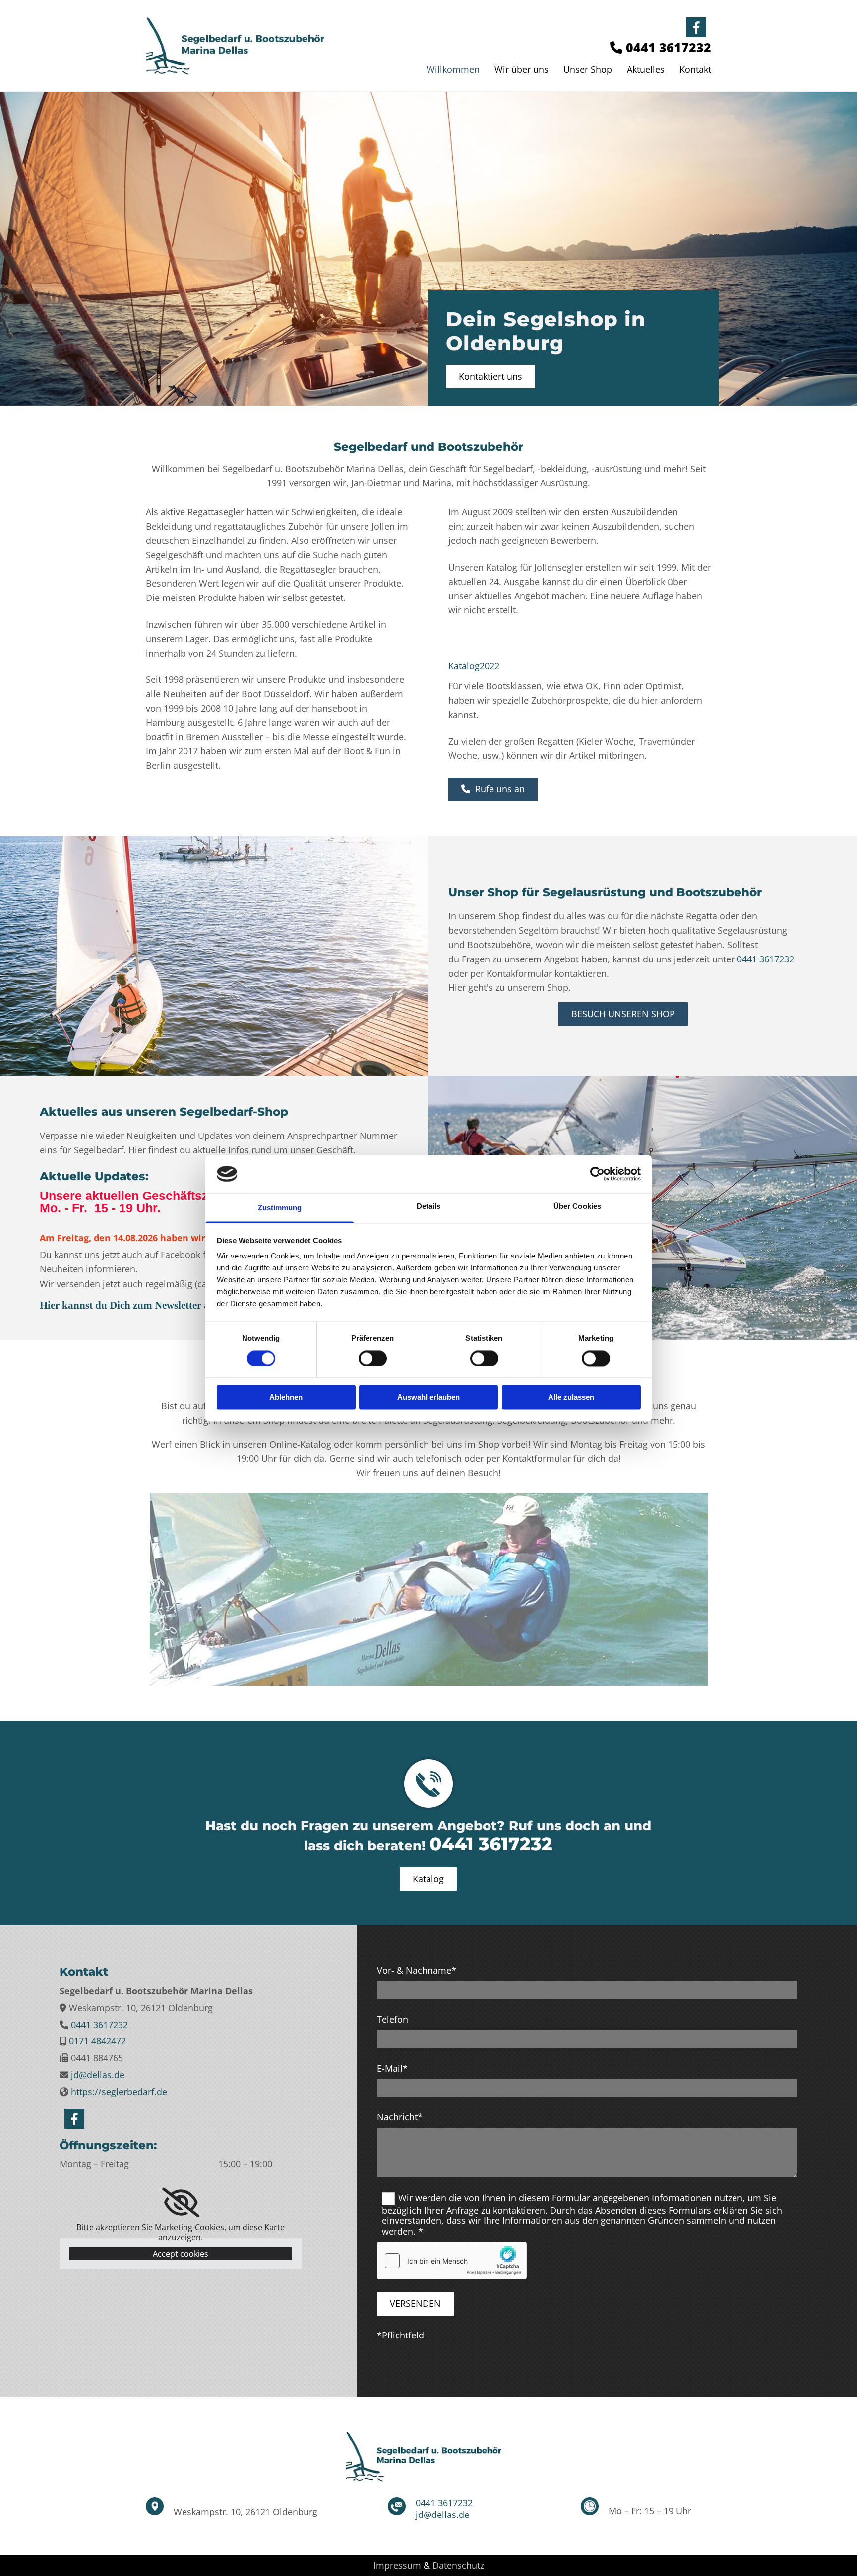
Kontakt (695, 70)
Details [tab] (429, 1207)
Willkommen (453, 70)
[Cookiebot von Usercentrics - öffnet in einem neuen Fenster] (597, 1174)
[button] (490, 377)
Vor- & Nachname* (417, 1971)
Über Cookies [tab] (577, 1207)
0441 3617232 (669, 47)
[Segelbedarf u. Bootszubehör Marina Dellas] (235, 46)
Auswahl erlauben (428, 1398)
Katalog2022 (474, 666)
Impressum (397, 2565)
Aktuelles (646, 70)
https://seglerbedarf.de (119, 2092)
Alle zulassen (571, 1398)
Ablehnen (286, 1398)
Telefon (393, 2020)
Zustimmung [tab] (280, 1208)
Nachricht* (400, 2117)
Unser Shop (588, 70)
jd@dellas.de (98, 2075)
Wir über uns (521, 70)
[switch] (373, 1358)
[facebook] (696, 27)
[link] (181, 2203)
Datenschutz (458, 2565)
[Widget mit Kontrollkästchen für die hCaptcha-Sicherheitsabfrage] (452, 2261)
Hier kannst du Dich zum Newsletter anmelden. (145, 1305)
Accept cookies (181, 2254)
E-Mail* (392, 2069)
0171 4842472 (97, 2041)
